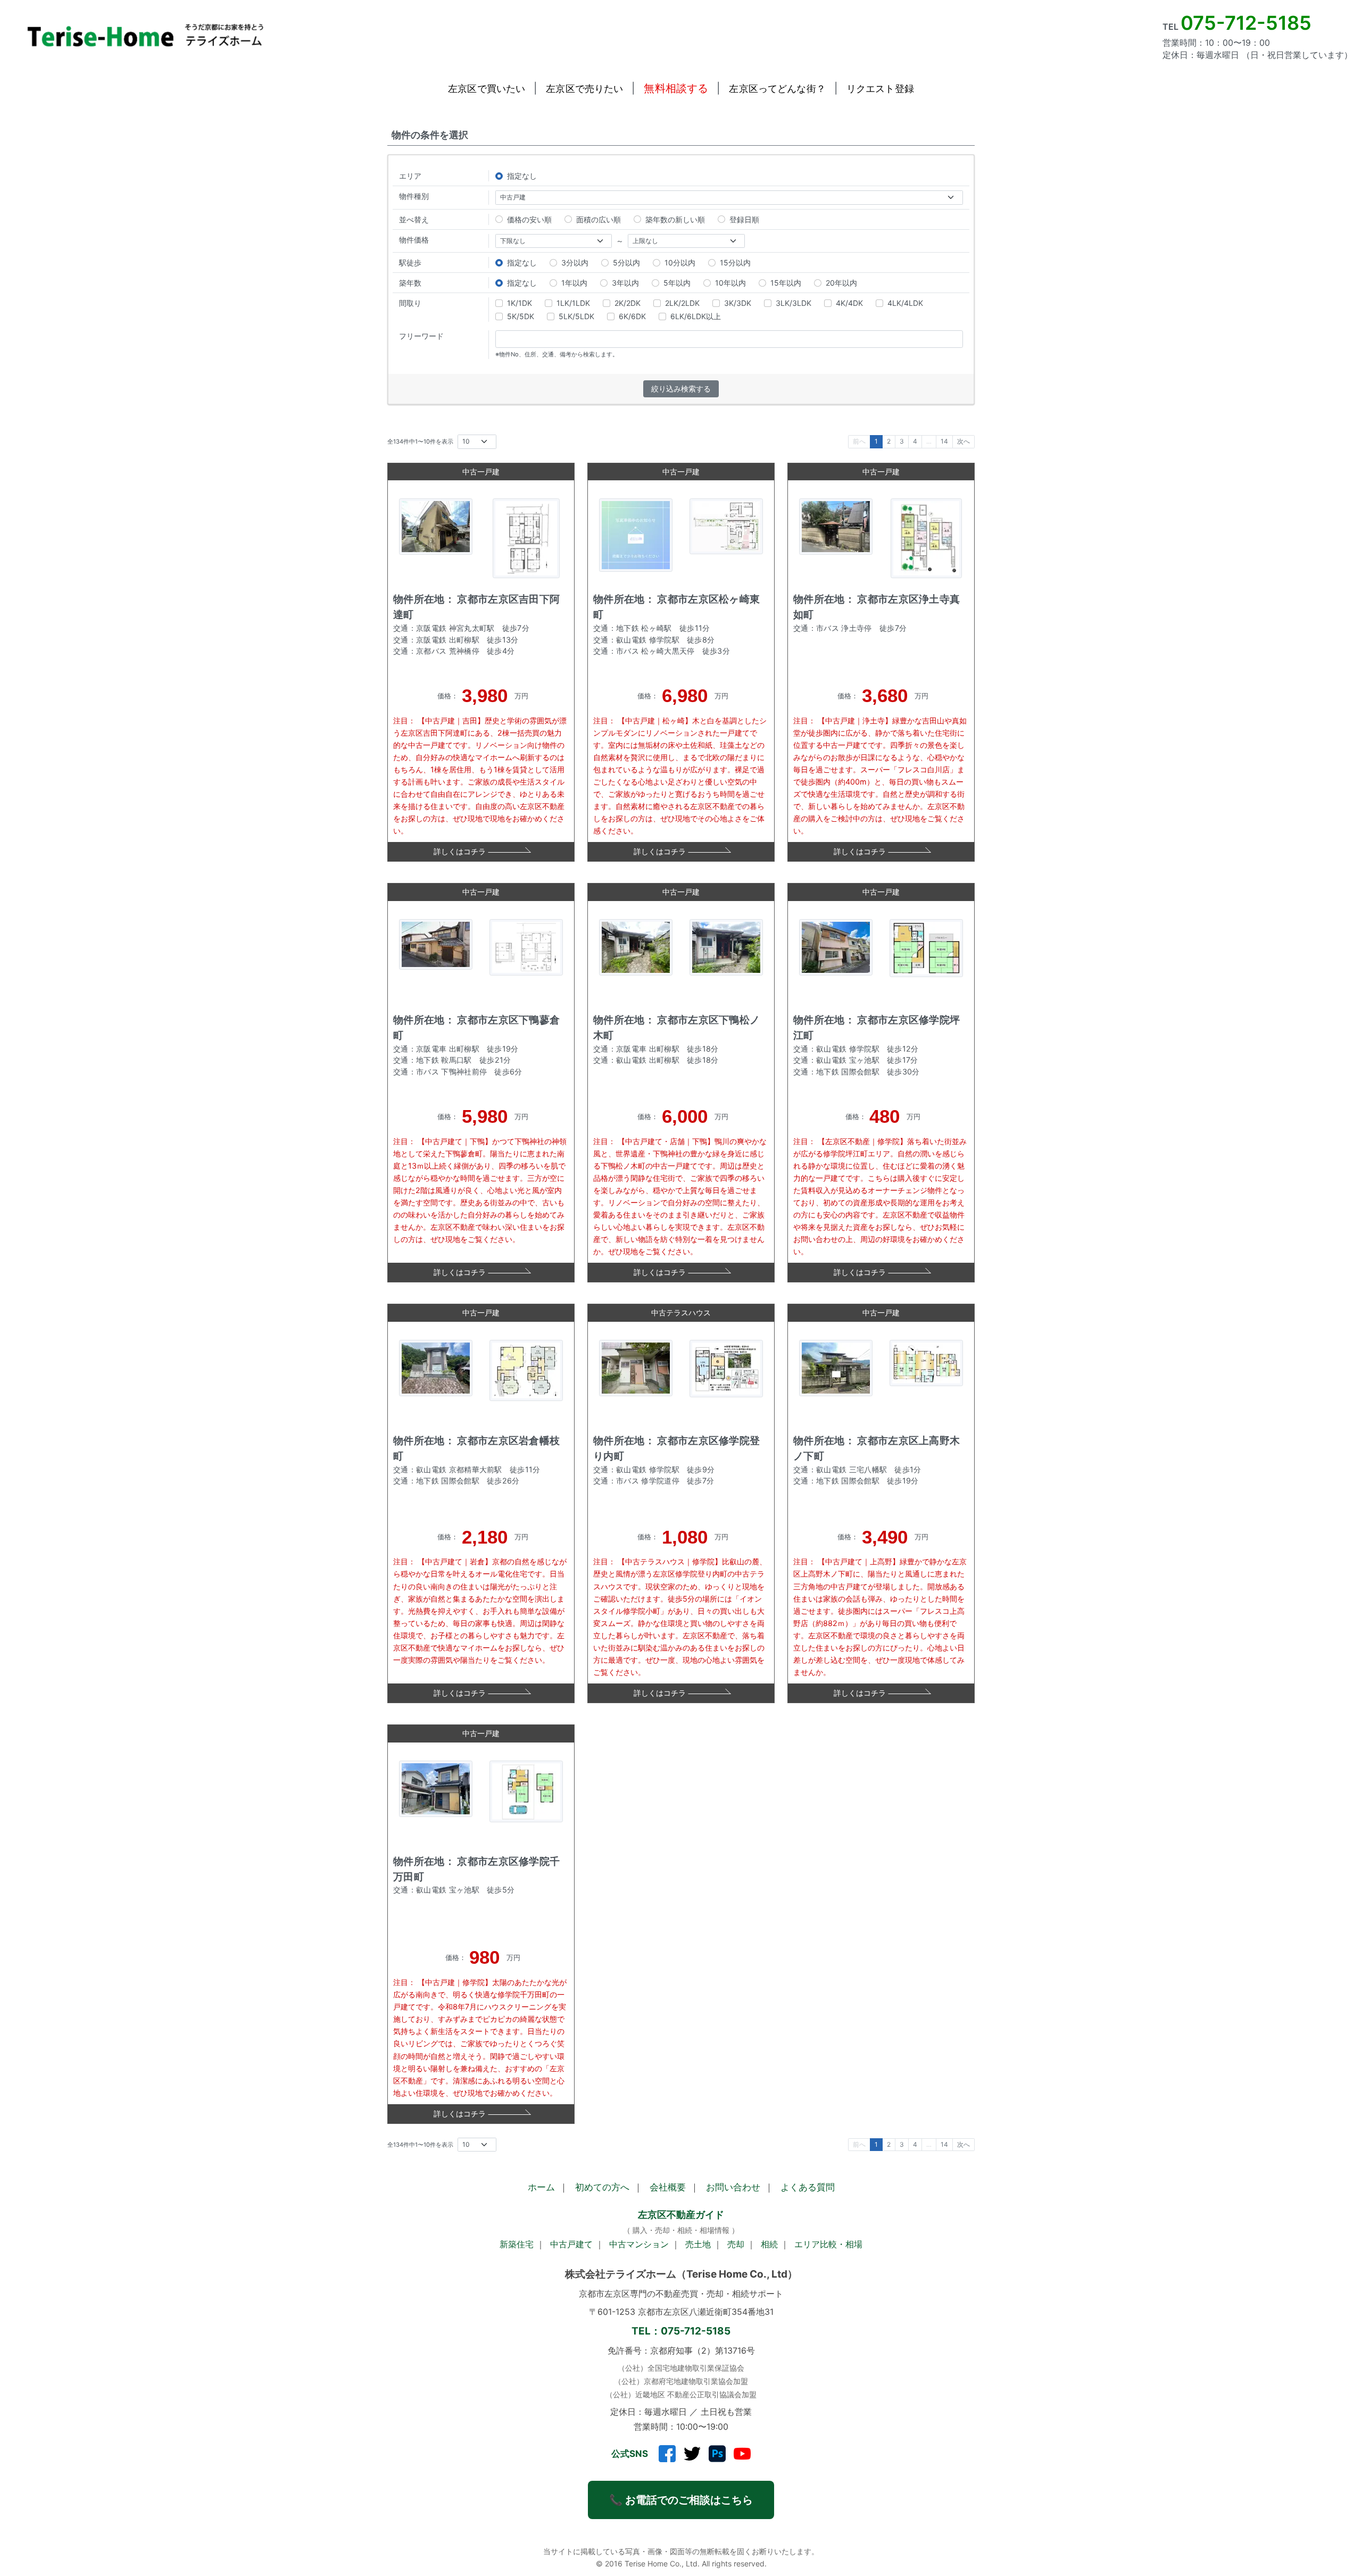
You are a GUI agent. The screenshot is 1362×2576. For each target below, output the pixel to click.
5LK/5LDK (576, 316)
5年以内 (677, 283)
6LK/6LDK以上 (696, 316)
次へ (964, 441)
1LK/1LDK (573, 303)
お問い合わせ (733, 2187)
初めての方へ (602, 2187)
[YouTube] (742, 2454)
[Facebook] (667, 2454)
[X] (692, 2454)
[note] (717, 2454)
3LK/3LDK (794, 303)
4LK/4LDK (905, 303)
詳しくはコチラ (460, 851)
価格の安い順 (529, 219)
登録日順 (744, 219)
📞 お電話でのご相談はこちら (681, 2500)
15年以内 (786, 283)
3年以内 (625, 283)
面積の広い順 (599, 219)
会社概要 (668, 2187)
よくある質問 (808, 2187)
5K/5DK (521, 316)
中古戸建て (571, 2244)
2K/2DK (628, 303)
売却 (736, 2244)
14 (944, 441)
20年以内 (841, 283)
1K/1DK (520, 303)
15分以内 (735, 262)
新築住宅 (517, 2244)
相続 (769, 2244)
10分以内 (680, 262)
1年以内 (574, 283)
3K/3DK (738, 303)
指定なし (522, 176)
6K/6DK (632, 316)
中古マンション (639, 2244)
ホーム (541, 2187)
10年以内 (730, 283)
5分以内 (626, 262)
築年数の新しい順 (675, 219)
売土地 (698, 2244)
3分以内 (575, 262)
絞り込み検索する (681, 389)
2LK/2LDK (682, 303)
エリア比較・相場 (828, 2244)
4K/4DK (849, 303)
